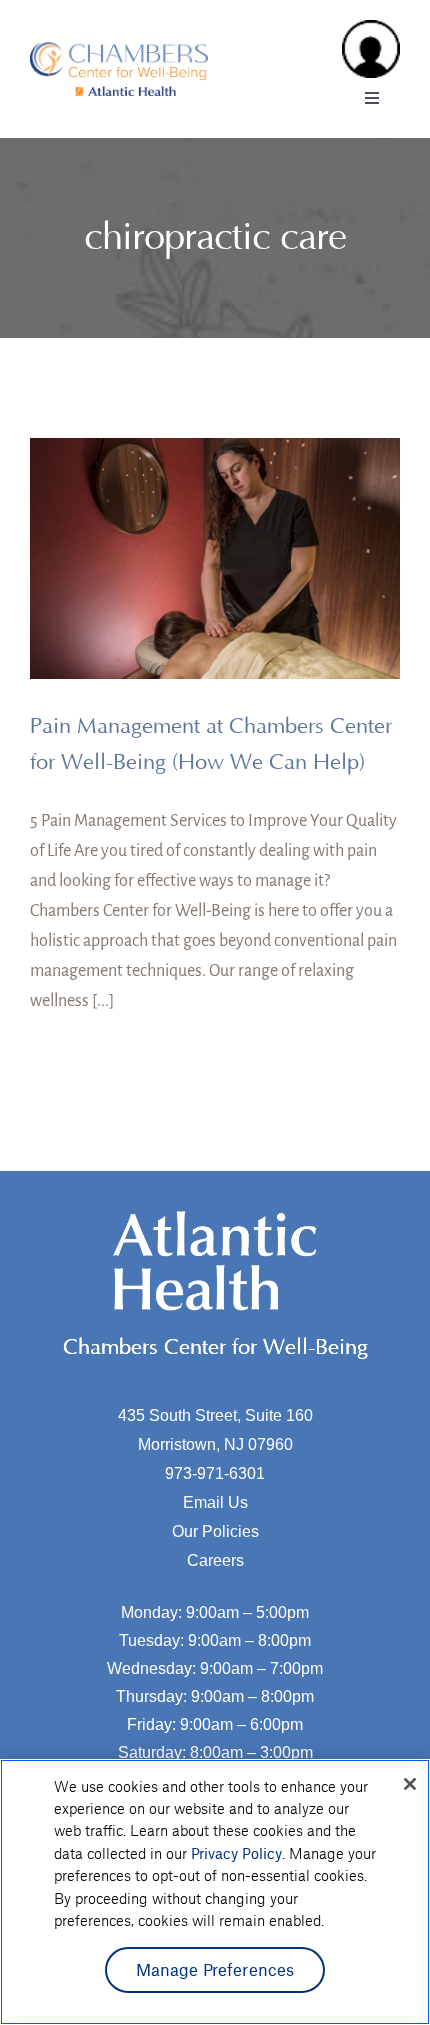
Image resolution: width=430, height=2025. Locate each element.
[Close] (410, 1784)
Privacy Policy (236, 1853)
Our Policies (215, 1531)
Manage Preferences (215, 1969)
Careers (215, 1560)
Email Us (215, 1502)
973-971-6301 (215, 1473)
